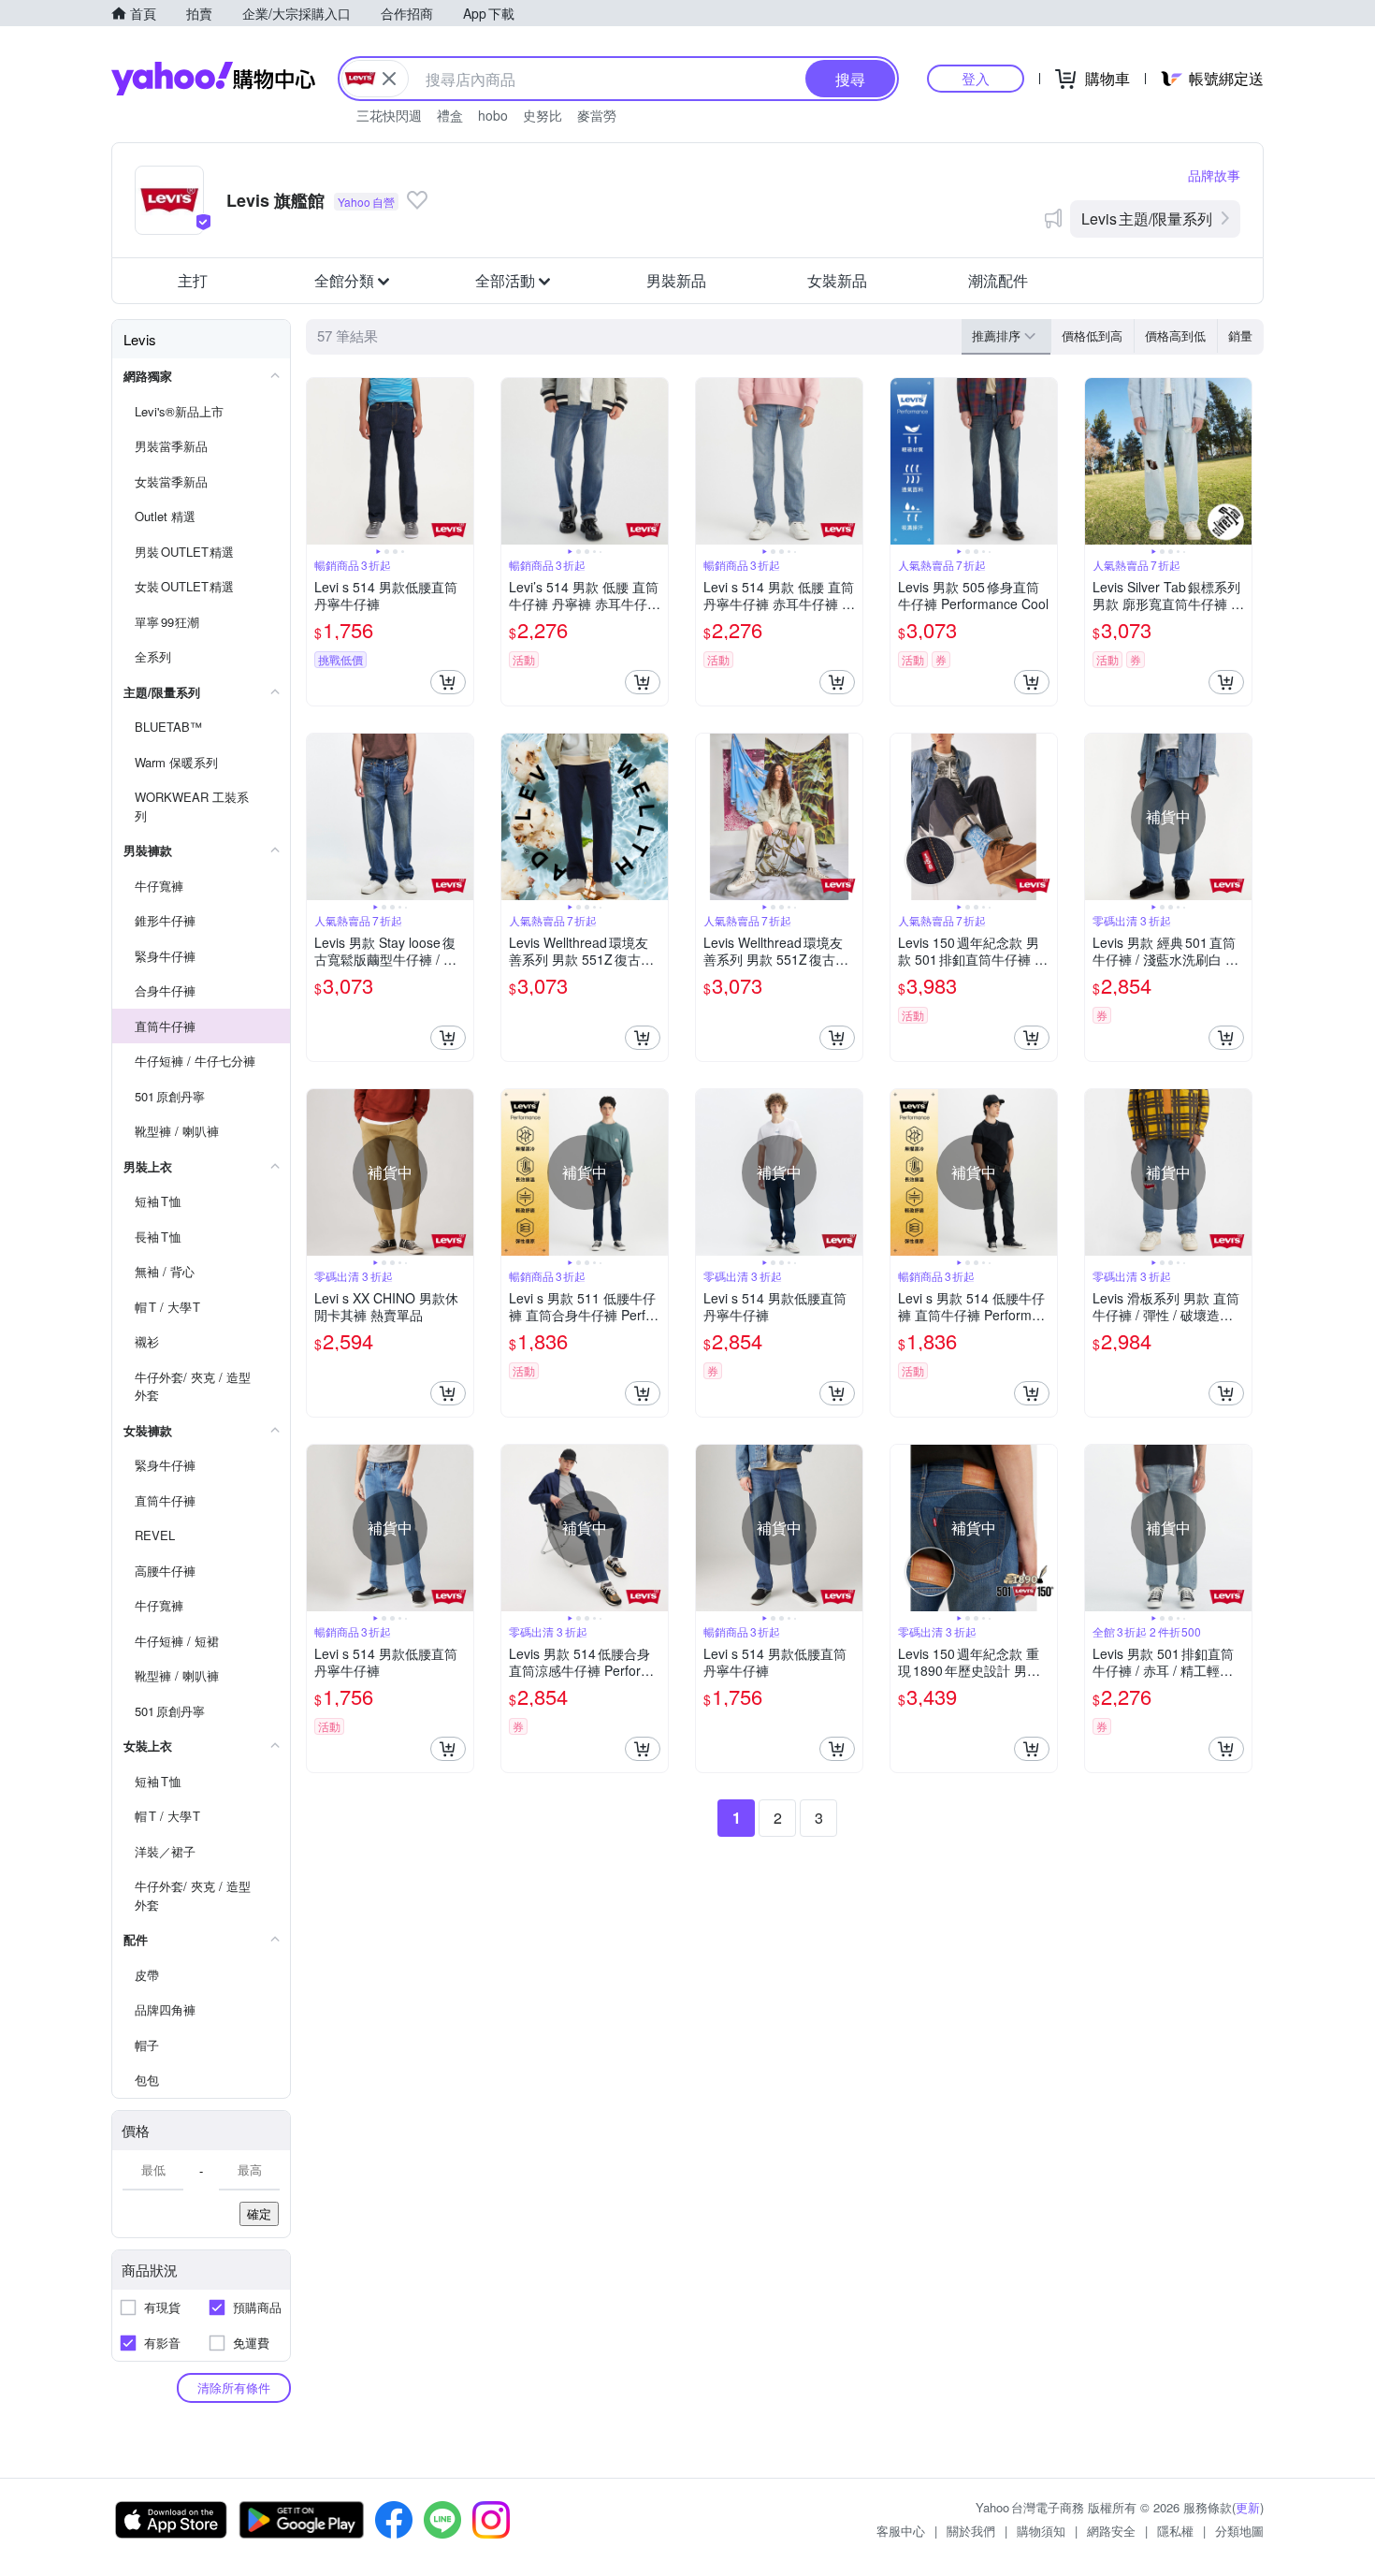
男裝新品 (676, 280)
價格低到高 (1092, 335)
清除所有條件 (234, 2387)
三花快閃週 (389, 115)
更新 (1248, 2507)
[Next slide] (461, 461)
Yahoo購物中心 (213, 79)
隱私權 (1175, 2531)
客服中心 (901, 2531)
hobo (493, 115)
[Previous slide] (319, 461)
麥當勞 (597, 115)
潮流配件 (998, 280)
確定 (259, 2213)
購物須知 (1041, 2531)
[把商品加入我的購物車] (448, 682)
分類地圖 (1239, 2531)
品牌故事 (1214, 175)
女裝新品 (837, 280)
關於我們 (971, 2531)
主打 (193, 280)
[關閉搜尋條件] (389, 79)
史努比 (543, 115)
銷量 (1240, 335)
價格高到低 (1175, 335)
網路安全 (1111, 2531)
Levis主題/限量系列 (1147, 218)
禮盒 (450, 115)
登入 (976, 78)
